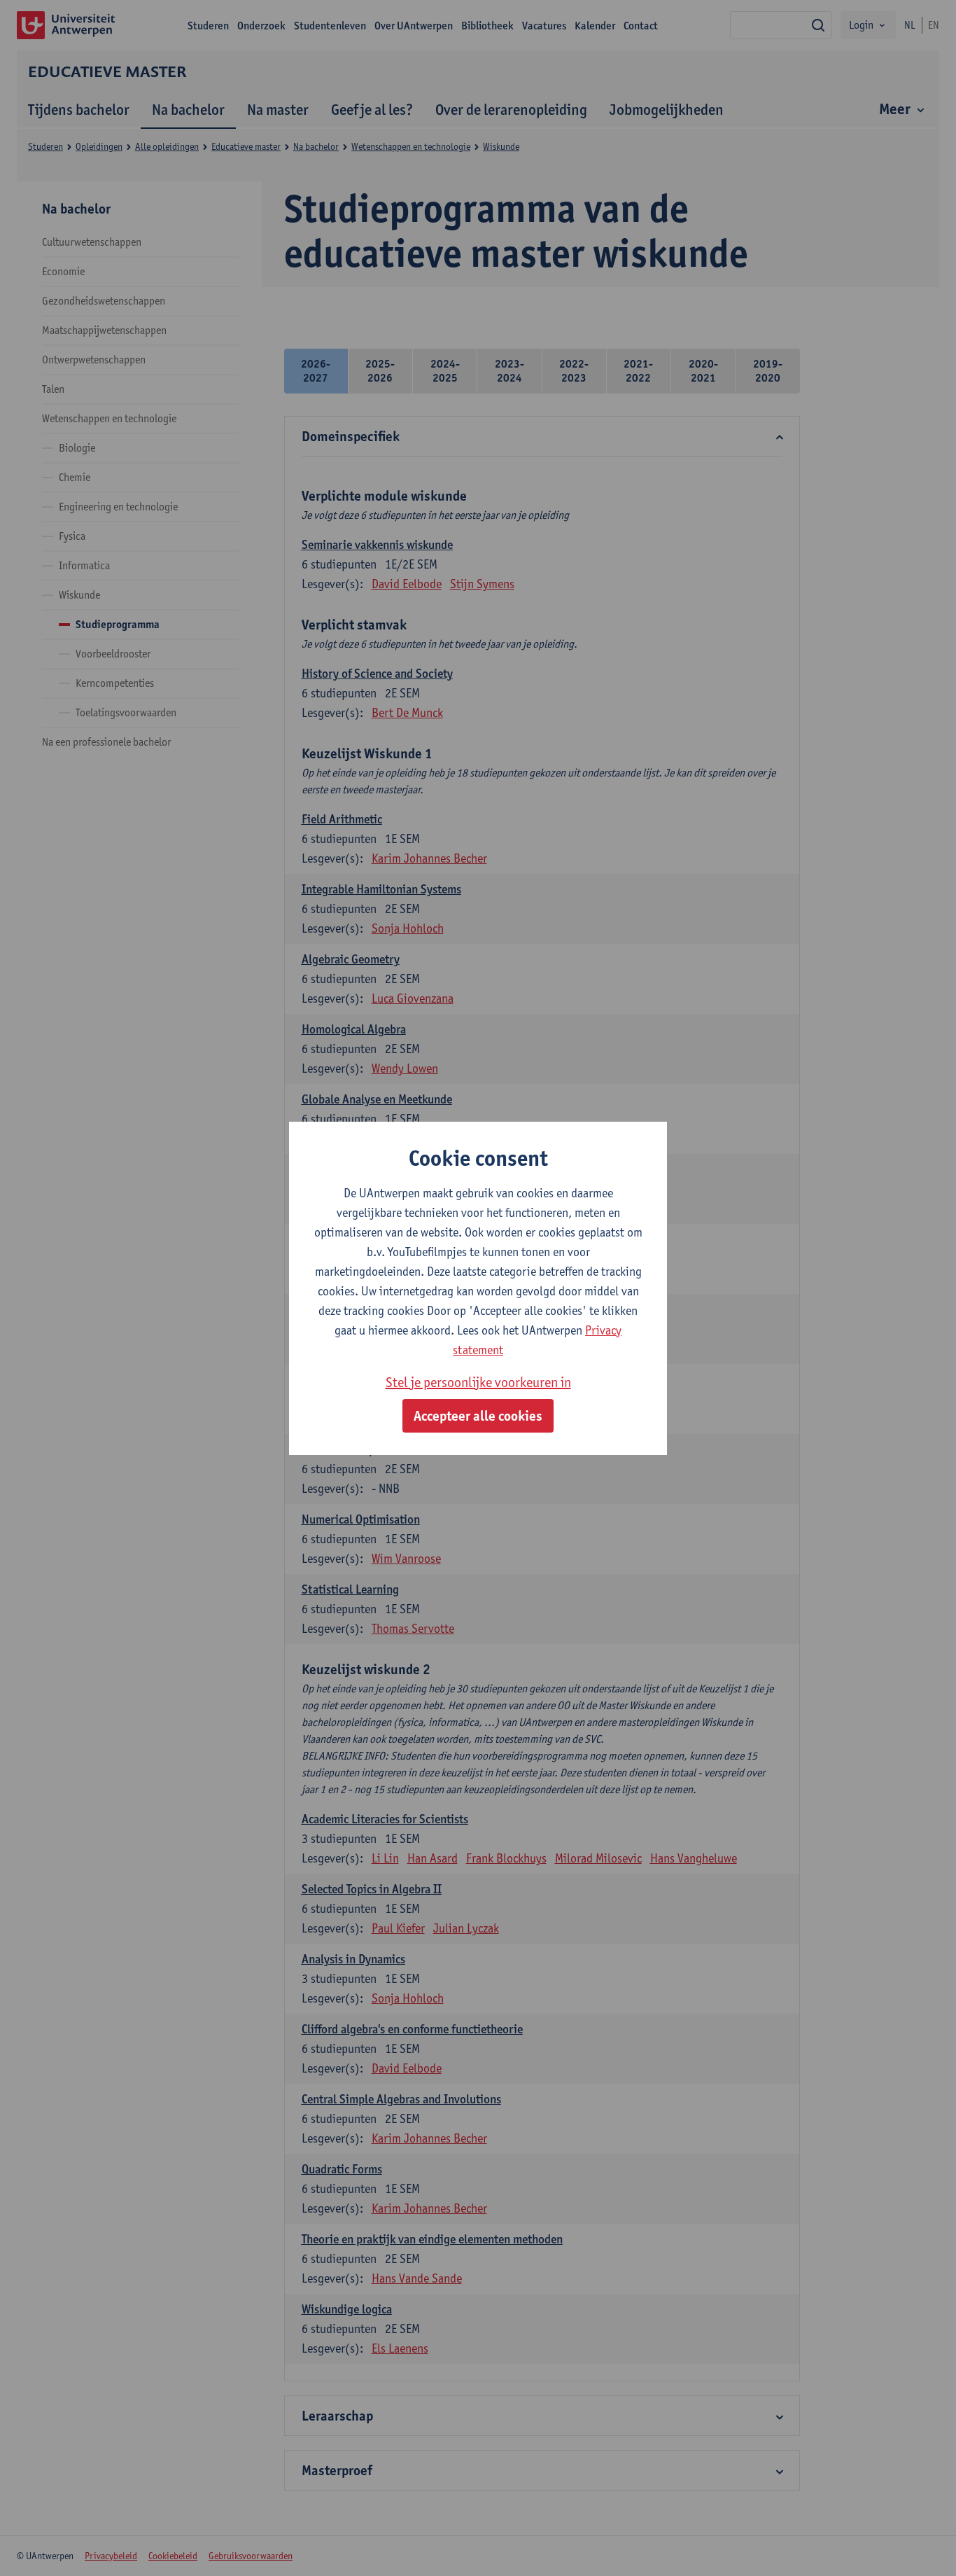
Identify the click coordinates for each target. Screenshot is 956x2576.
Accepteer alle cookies (478, 1416)
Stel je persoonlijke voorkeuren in (478, 1382)
